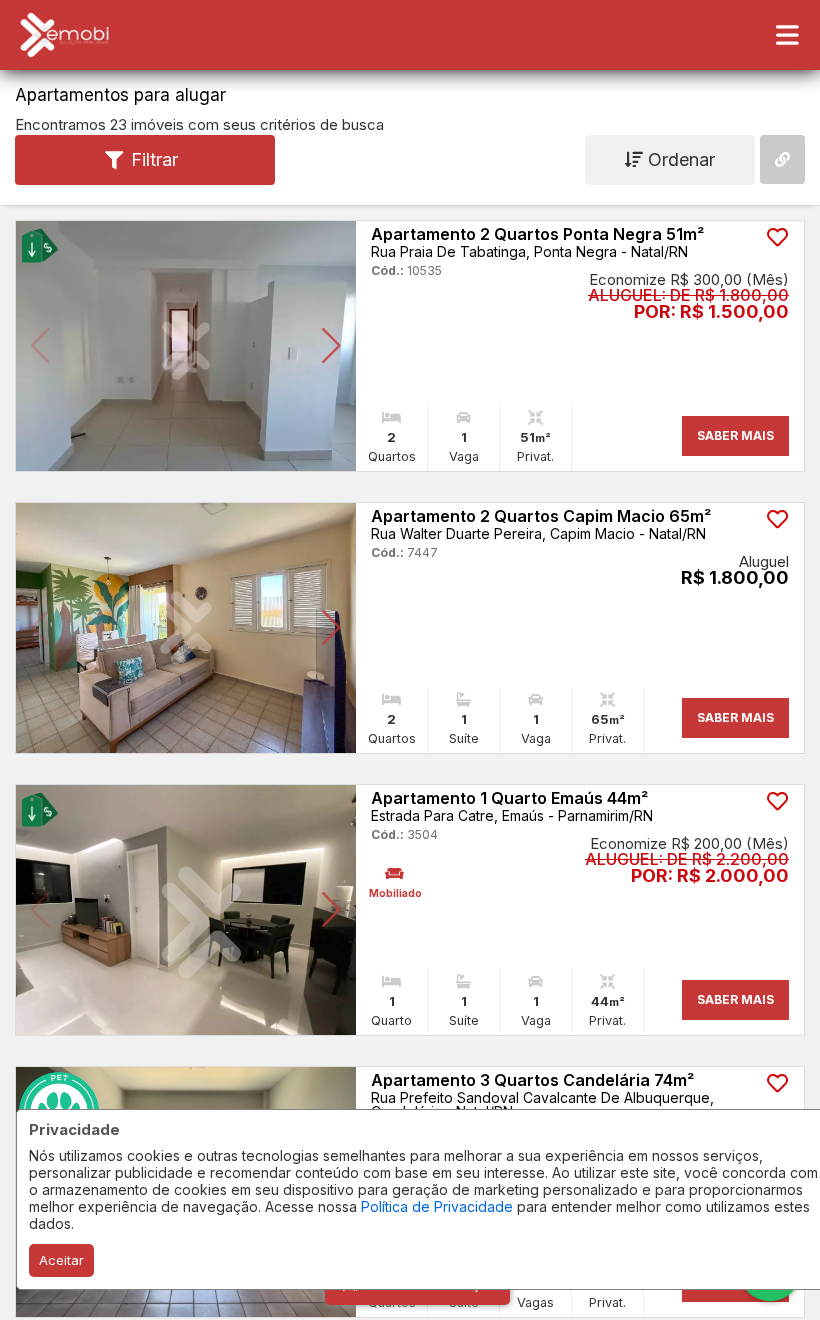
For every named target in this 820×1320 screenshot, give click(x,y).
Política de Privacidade (437, 1206)
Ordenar (679, 159)
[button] (40, 346)
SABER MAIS (735, 435)
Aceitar (61, 1260)
